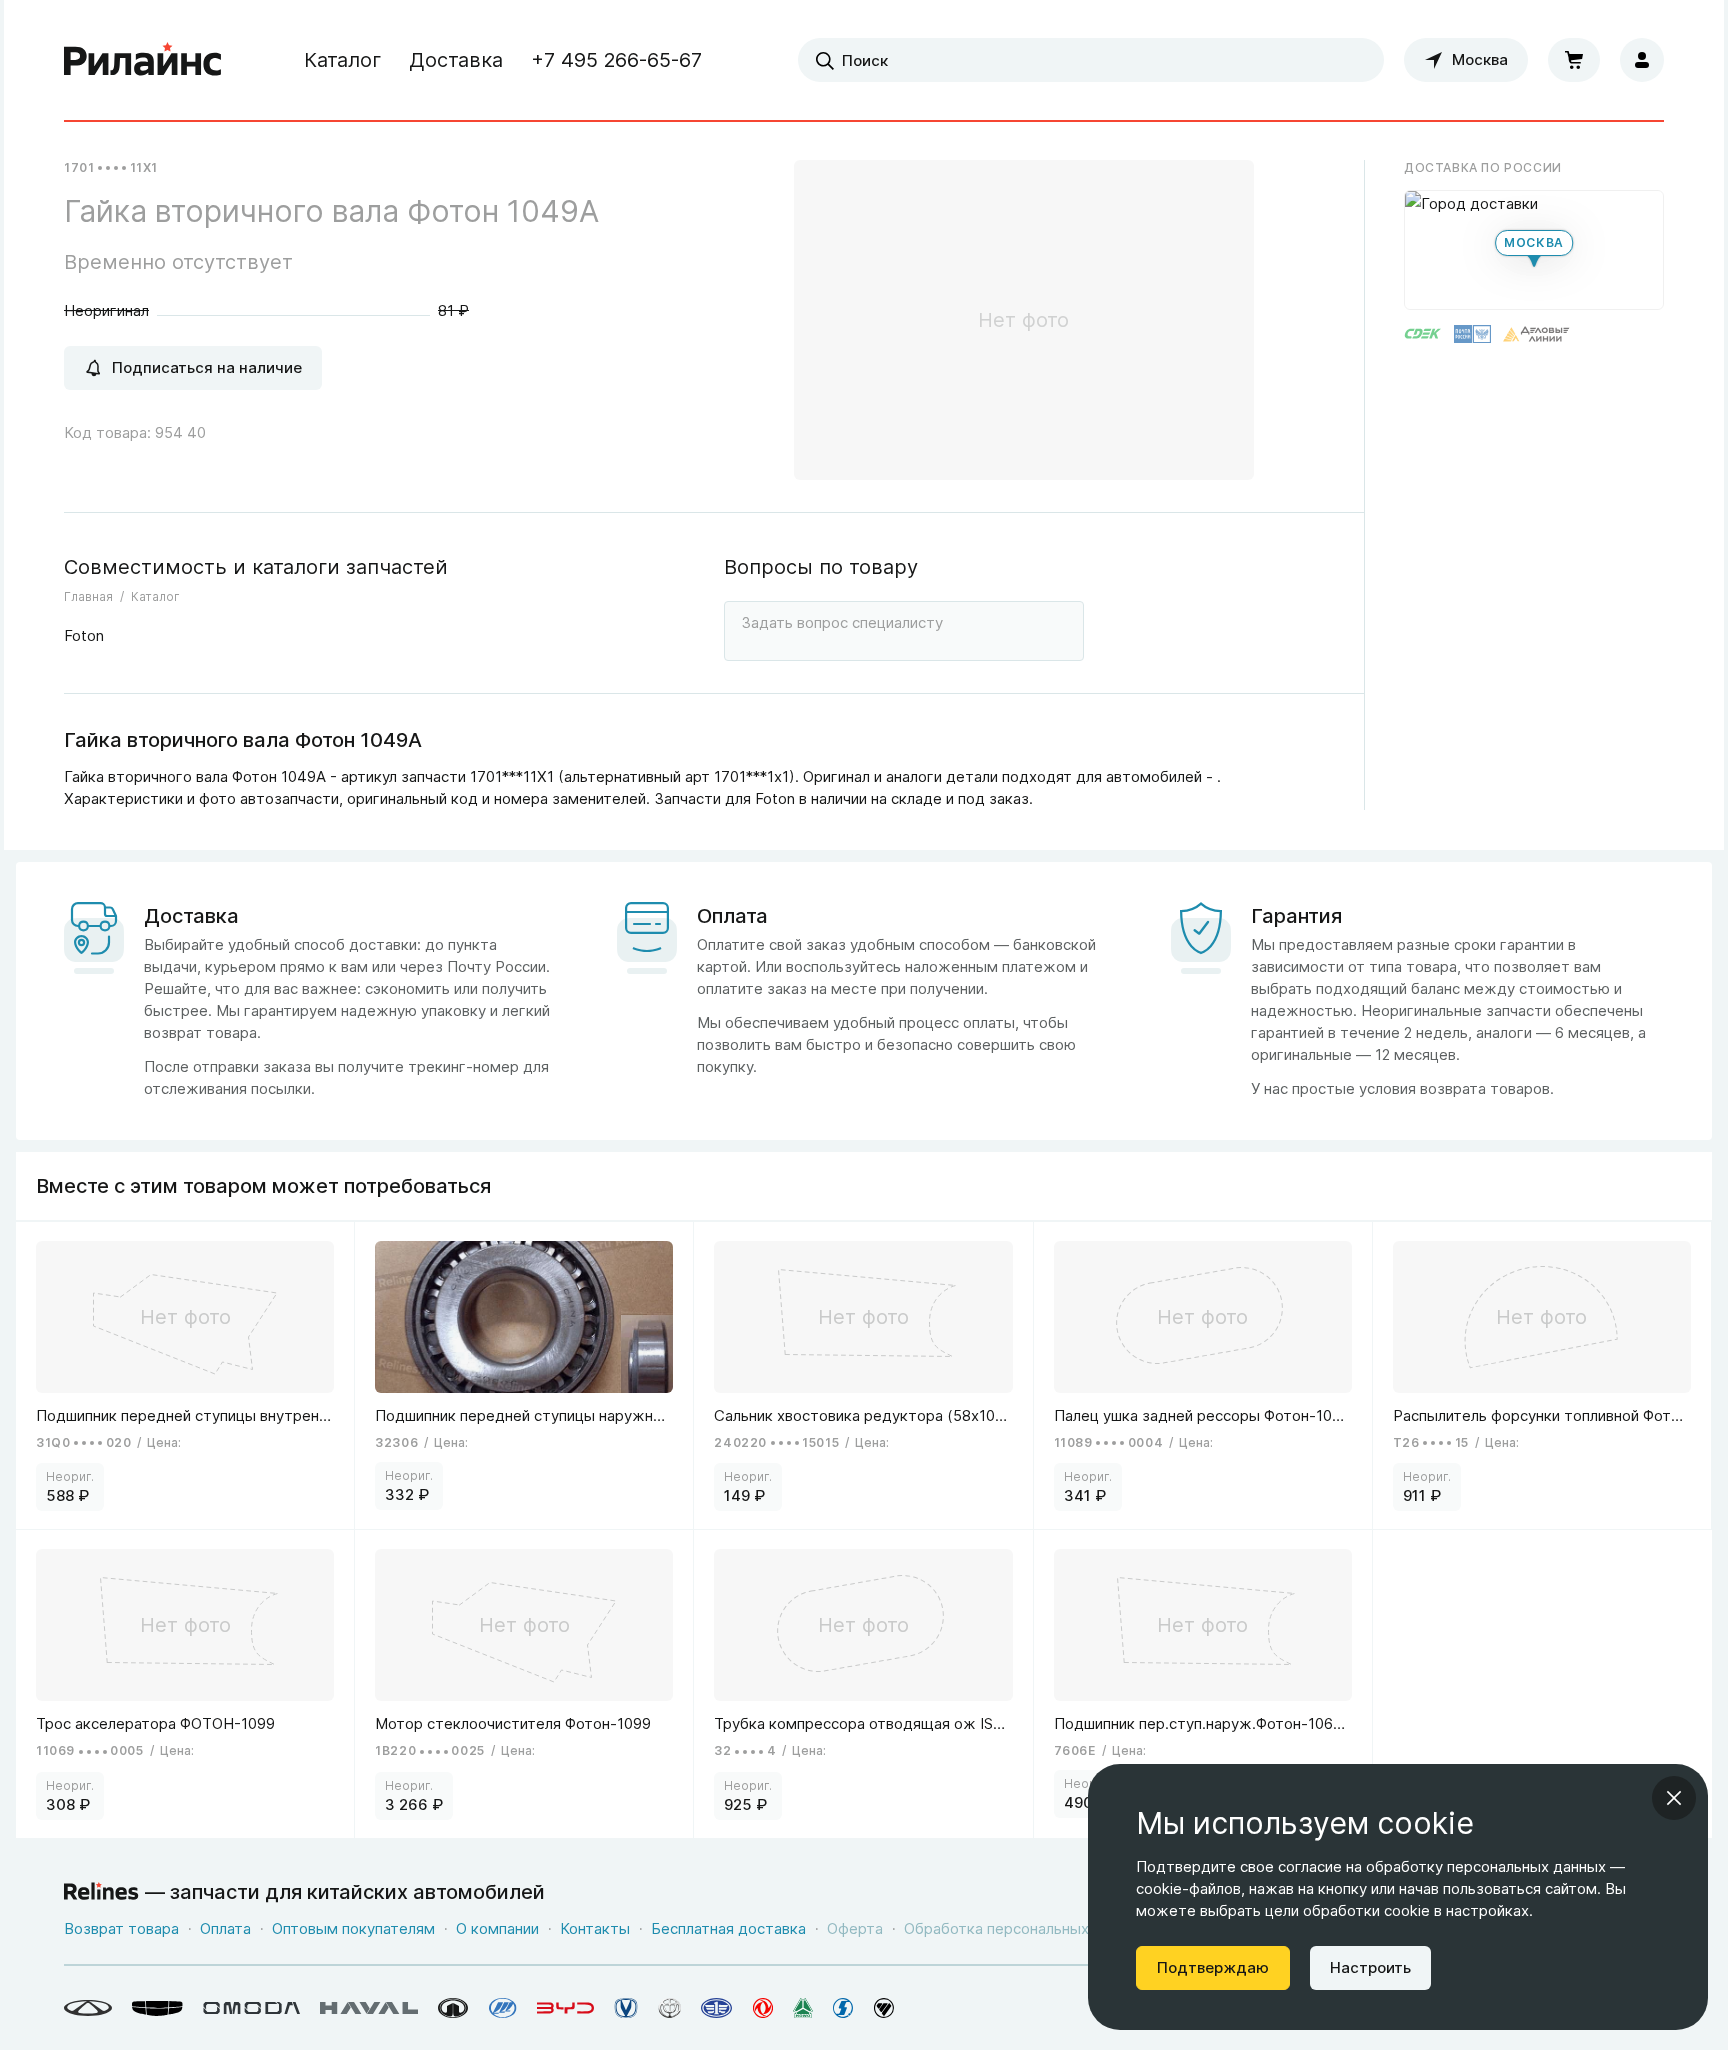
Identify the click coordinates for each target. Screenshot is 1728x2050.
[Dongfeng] (763, 2008)
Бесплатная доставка (728, 1928)
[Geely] (157, 2008)
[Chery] (88, 2008)
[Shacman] (843, 2008)
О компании (497, 1928)
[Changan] (626, 2008)
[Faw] (717, 2008)
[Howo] (803, 2008)
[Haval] (369, 2008)
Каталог (342, 60)
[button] (1534, 250)
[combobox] (1091, 60)
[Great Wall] (453, 2008)
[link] (185, 1375)
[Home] (143, 60)
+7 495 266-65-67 (616, 60)
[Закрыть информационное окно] (1674, 1798)
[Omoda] (251, 2008)
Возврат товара (121, 1928)
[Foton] (884, 2008)
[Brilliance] (669, 2008)
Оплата (225, 1928)
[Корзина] (1574, 60)
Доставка (456, 60)
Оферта (855, 1928)
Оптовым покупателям (353, 1928)
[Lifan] (503, 2008)
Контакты (595, 1928)
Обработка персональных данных (1025, 1928)
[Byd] (565, 2008)
